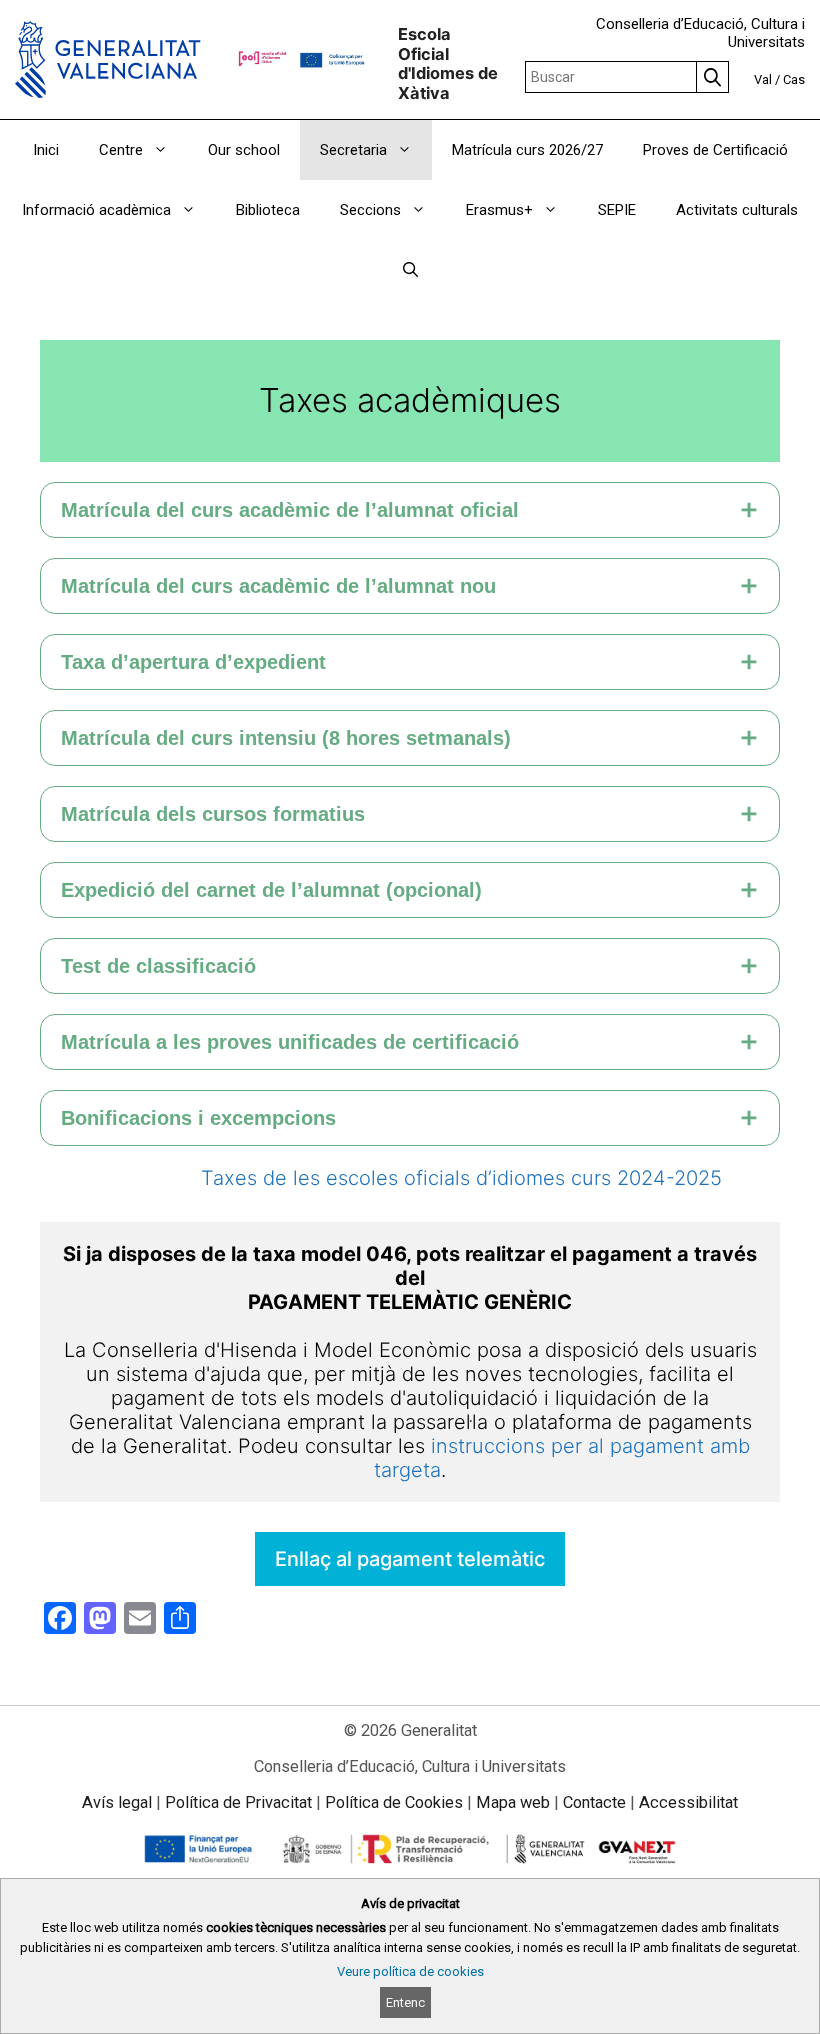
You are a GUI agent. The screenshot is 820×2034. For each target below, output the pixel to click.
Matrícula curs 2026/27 (527, 150)
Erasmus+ (499, 210)
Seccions (370, 210)
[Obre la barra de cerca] (410, 270)
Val (763, 79)
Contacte (594, 1802)
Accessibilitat (688, 1802)
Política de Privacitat (238, 1802)
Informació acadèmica (96, 210)
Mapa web (513, 1802)
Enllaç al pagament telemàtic (410, 1559)
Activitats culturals (737, 210)
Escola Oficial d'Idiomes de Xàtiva (448, 63)
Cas (794, 79)
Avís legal (117, 1802)
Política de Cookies (394, 1802)
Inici (46, 150)
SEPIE (617, 210)
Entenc (405, 2002)
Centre (121, 150)
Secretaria (353, 150)
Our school (244, 150)
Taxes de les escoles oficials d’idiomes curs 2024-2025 (461, 1178)
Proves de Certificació (715, 150)
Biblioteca (268, 210)
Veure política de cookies (410, 1971)
